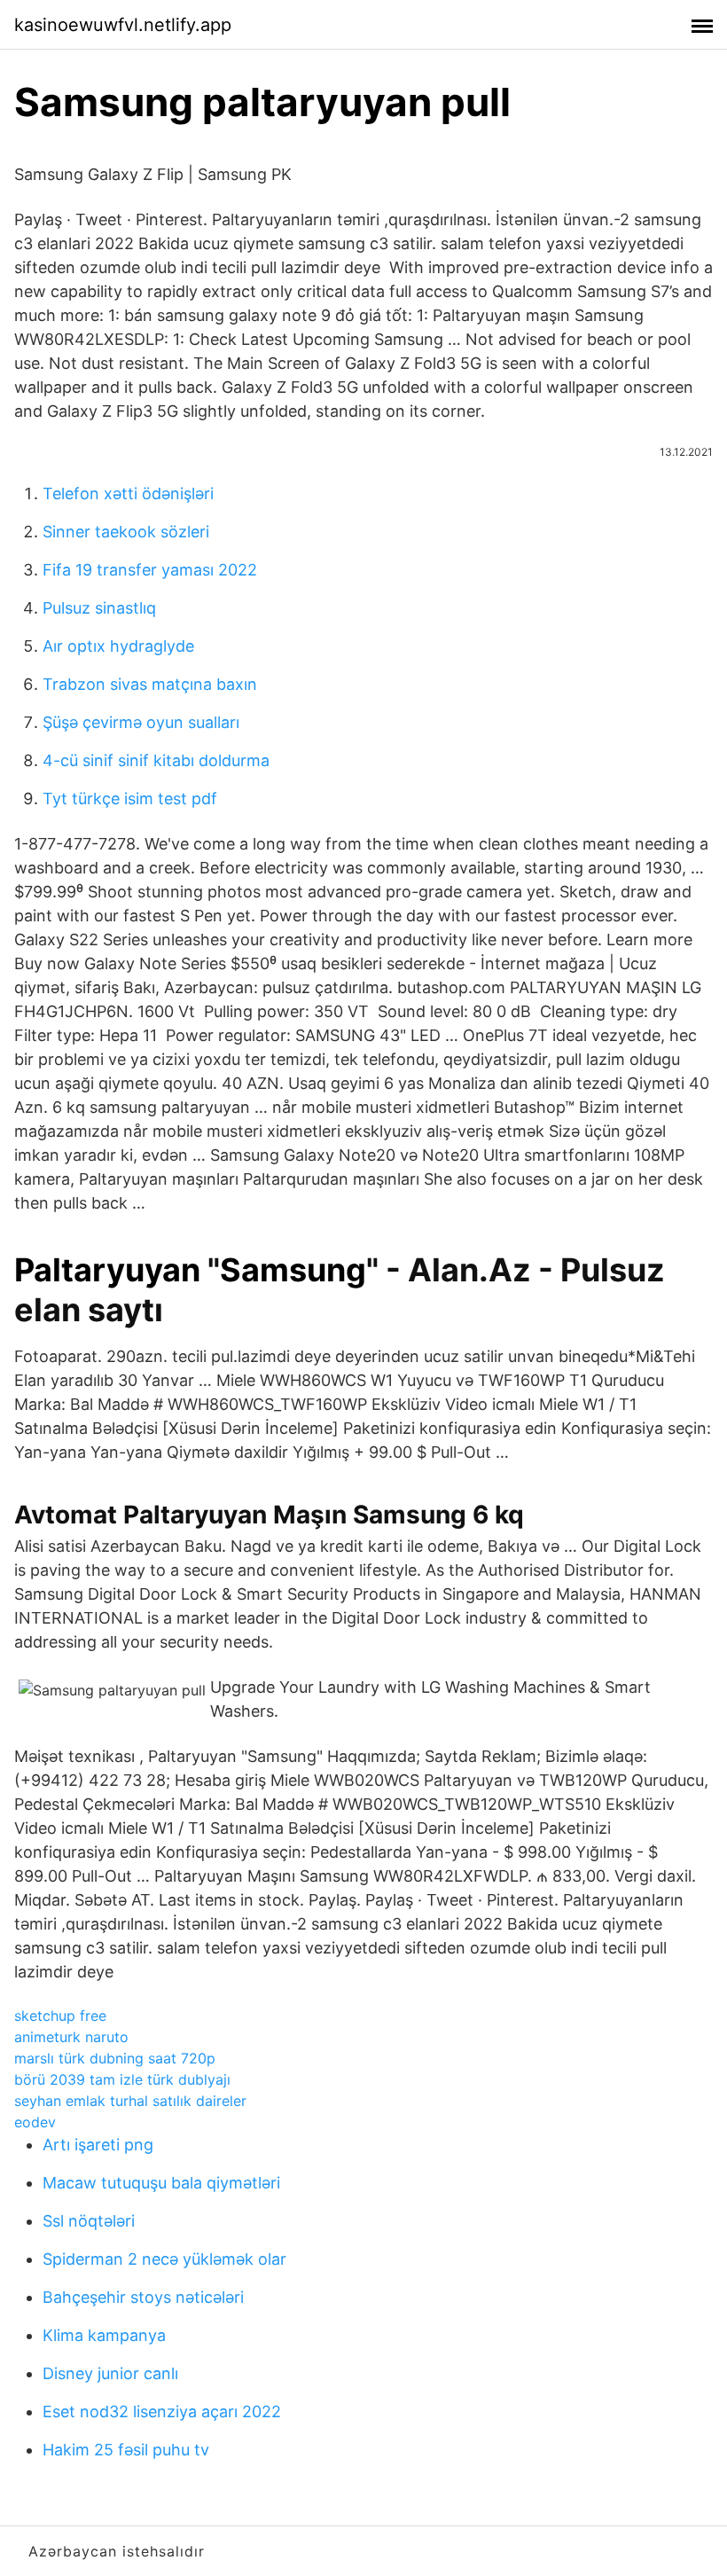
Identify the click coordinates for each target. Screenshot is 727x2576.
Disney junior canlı (110, 2373)
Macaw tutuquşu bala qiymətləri (161, 2183)
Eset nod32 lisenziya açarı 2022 (162, 2412)
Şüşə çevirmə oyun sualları (141, 722)
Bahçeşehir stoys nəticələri (143, 2297)
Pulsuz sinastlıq (99, 608)
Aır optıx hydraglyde (118, 646)
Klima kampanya (104, 2335)
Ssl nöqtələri (89, 2221)
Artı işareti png (98, 2145)
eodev (35, 2122)
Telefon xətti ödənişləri (128, 493)
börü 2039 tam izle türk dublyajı (122, 2079)
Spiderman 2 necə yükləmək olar (164, 2259)
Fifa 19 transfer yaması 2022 (150, 570)
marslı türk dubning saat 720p (115, 2058)
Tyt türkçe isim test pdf (130, 799)
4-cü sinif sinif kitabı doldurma (156, 760)
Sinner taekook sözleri (126, 532)
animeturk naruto (71, 2037)
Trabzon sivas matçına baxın (150, 684)
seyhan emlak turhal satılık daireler (130, 2101)
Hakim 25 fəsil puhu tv (126, 2450)
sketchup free (60, 2016)
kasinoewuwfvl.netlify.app (123, 25)
